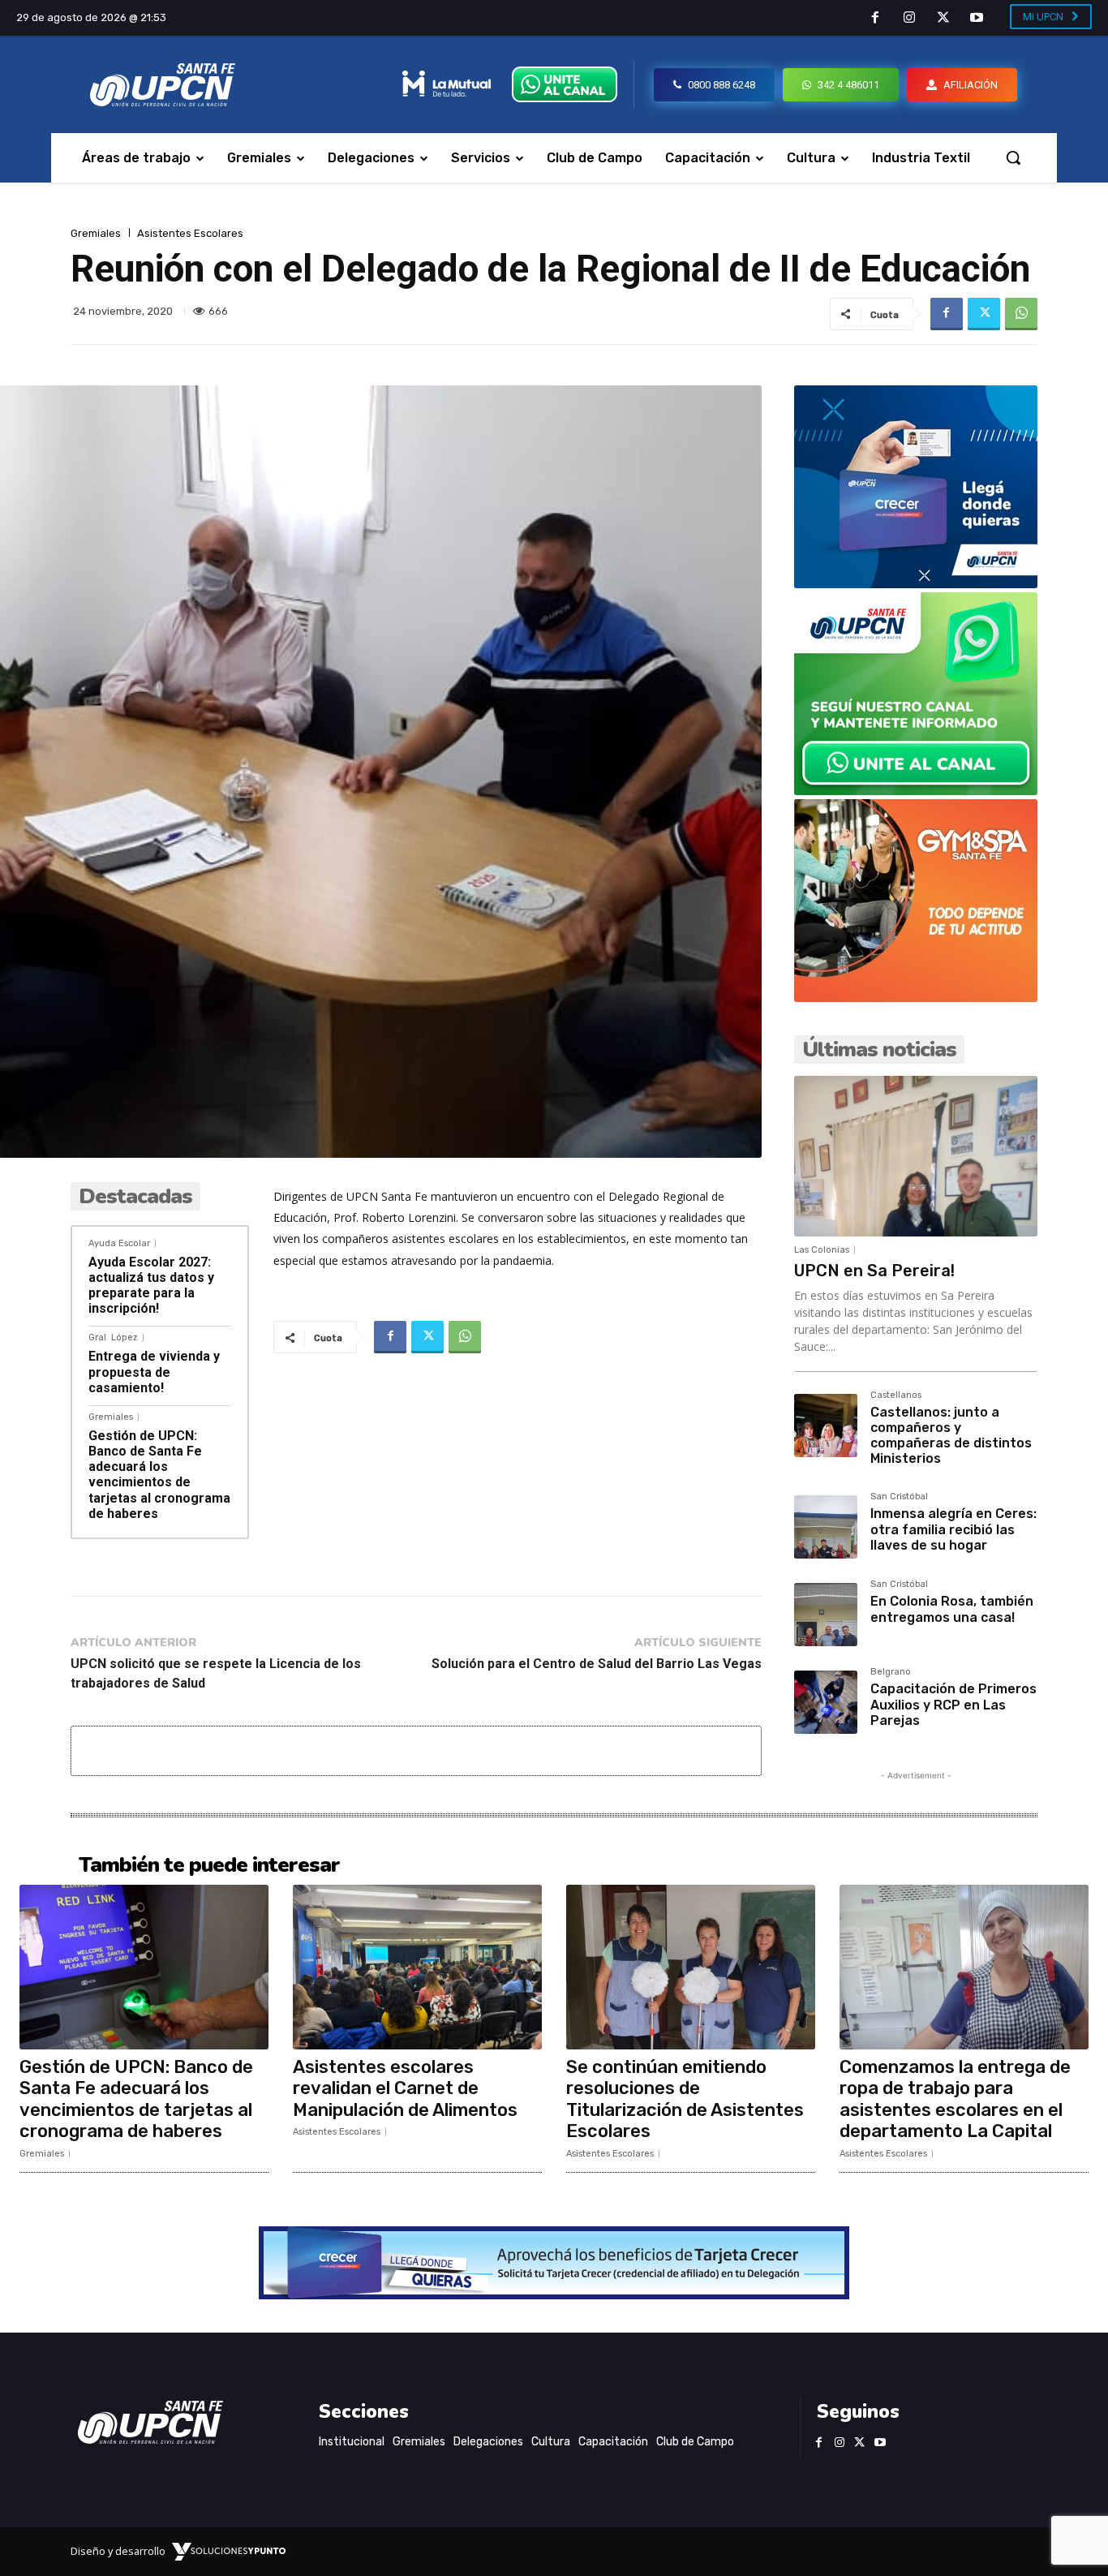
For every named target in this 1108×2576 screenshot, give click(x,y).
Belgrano (891, 1672)
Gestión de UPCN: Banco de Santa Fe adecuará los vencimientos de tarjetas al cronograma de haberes (159, 1475)
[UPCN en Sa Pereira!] (916, 1156)
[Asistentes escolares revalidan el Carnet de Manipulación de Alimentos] (417, 1967)
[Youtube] (977, 19)
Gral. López (113, 1337)
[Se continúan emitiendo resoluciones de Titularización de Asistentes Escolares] (691, 1967)
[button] (1013, 157)
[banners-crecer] (916, 584)
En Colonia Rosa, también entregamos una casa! (952, 1609)
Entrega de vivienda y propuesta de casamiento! (154, 1372)
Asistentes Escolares (190, 233)
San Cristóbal (899, 1497)
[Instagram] (909, 19)
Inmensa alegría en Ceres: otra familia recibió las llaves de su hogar (953, 1529)
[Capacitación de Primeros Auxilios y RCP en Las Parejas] (826, 1702)
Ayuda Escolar (119, 1243)
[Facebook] (876, 19)
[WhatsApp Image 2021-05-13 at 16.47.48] (916, 998)
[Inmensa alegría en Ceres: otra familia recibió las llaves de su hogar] (826, 1527)
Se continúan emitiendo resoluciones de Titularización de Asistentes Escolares (685, 2099)
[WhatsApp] (1021, 314)
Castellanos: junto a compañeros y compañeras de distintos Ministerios (951, 1436)
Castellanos (896, 1396)
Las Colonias (822, 1250)
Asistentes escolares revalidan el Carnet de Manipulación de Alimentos (405, 2088)
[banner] (916, 791)
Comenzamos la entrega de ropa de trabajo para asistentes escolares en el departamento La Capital (955, 2099)
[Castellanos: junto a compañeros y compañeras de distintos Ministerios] (826, 1426)
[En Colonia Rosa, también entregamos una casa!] (826, 1615)
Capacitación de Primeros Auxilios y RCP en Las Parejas (953, 1704)
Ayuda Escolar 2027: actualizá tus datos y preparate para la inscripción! (151, 1286)
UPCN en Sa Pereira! (874, 1271)
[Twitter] (943, 19)
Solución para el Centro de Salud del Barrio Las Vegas (597, 1664)
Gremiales (96, 233)
